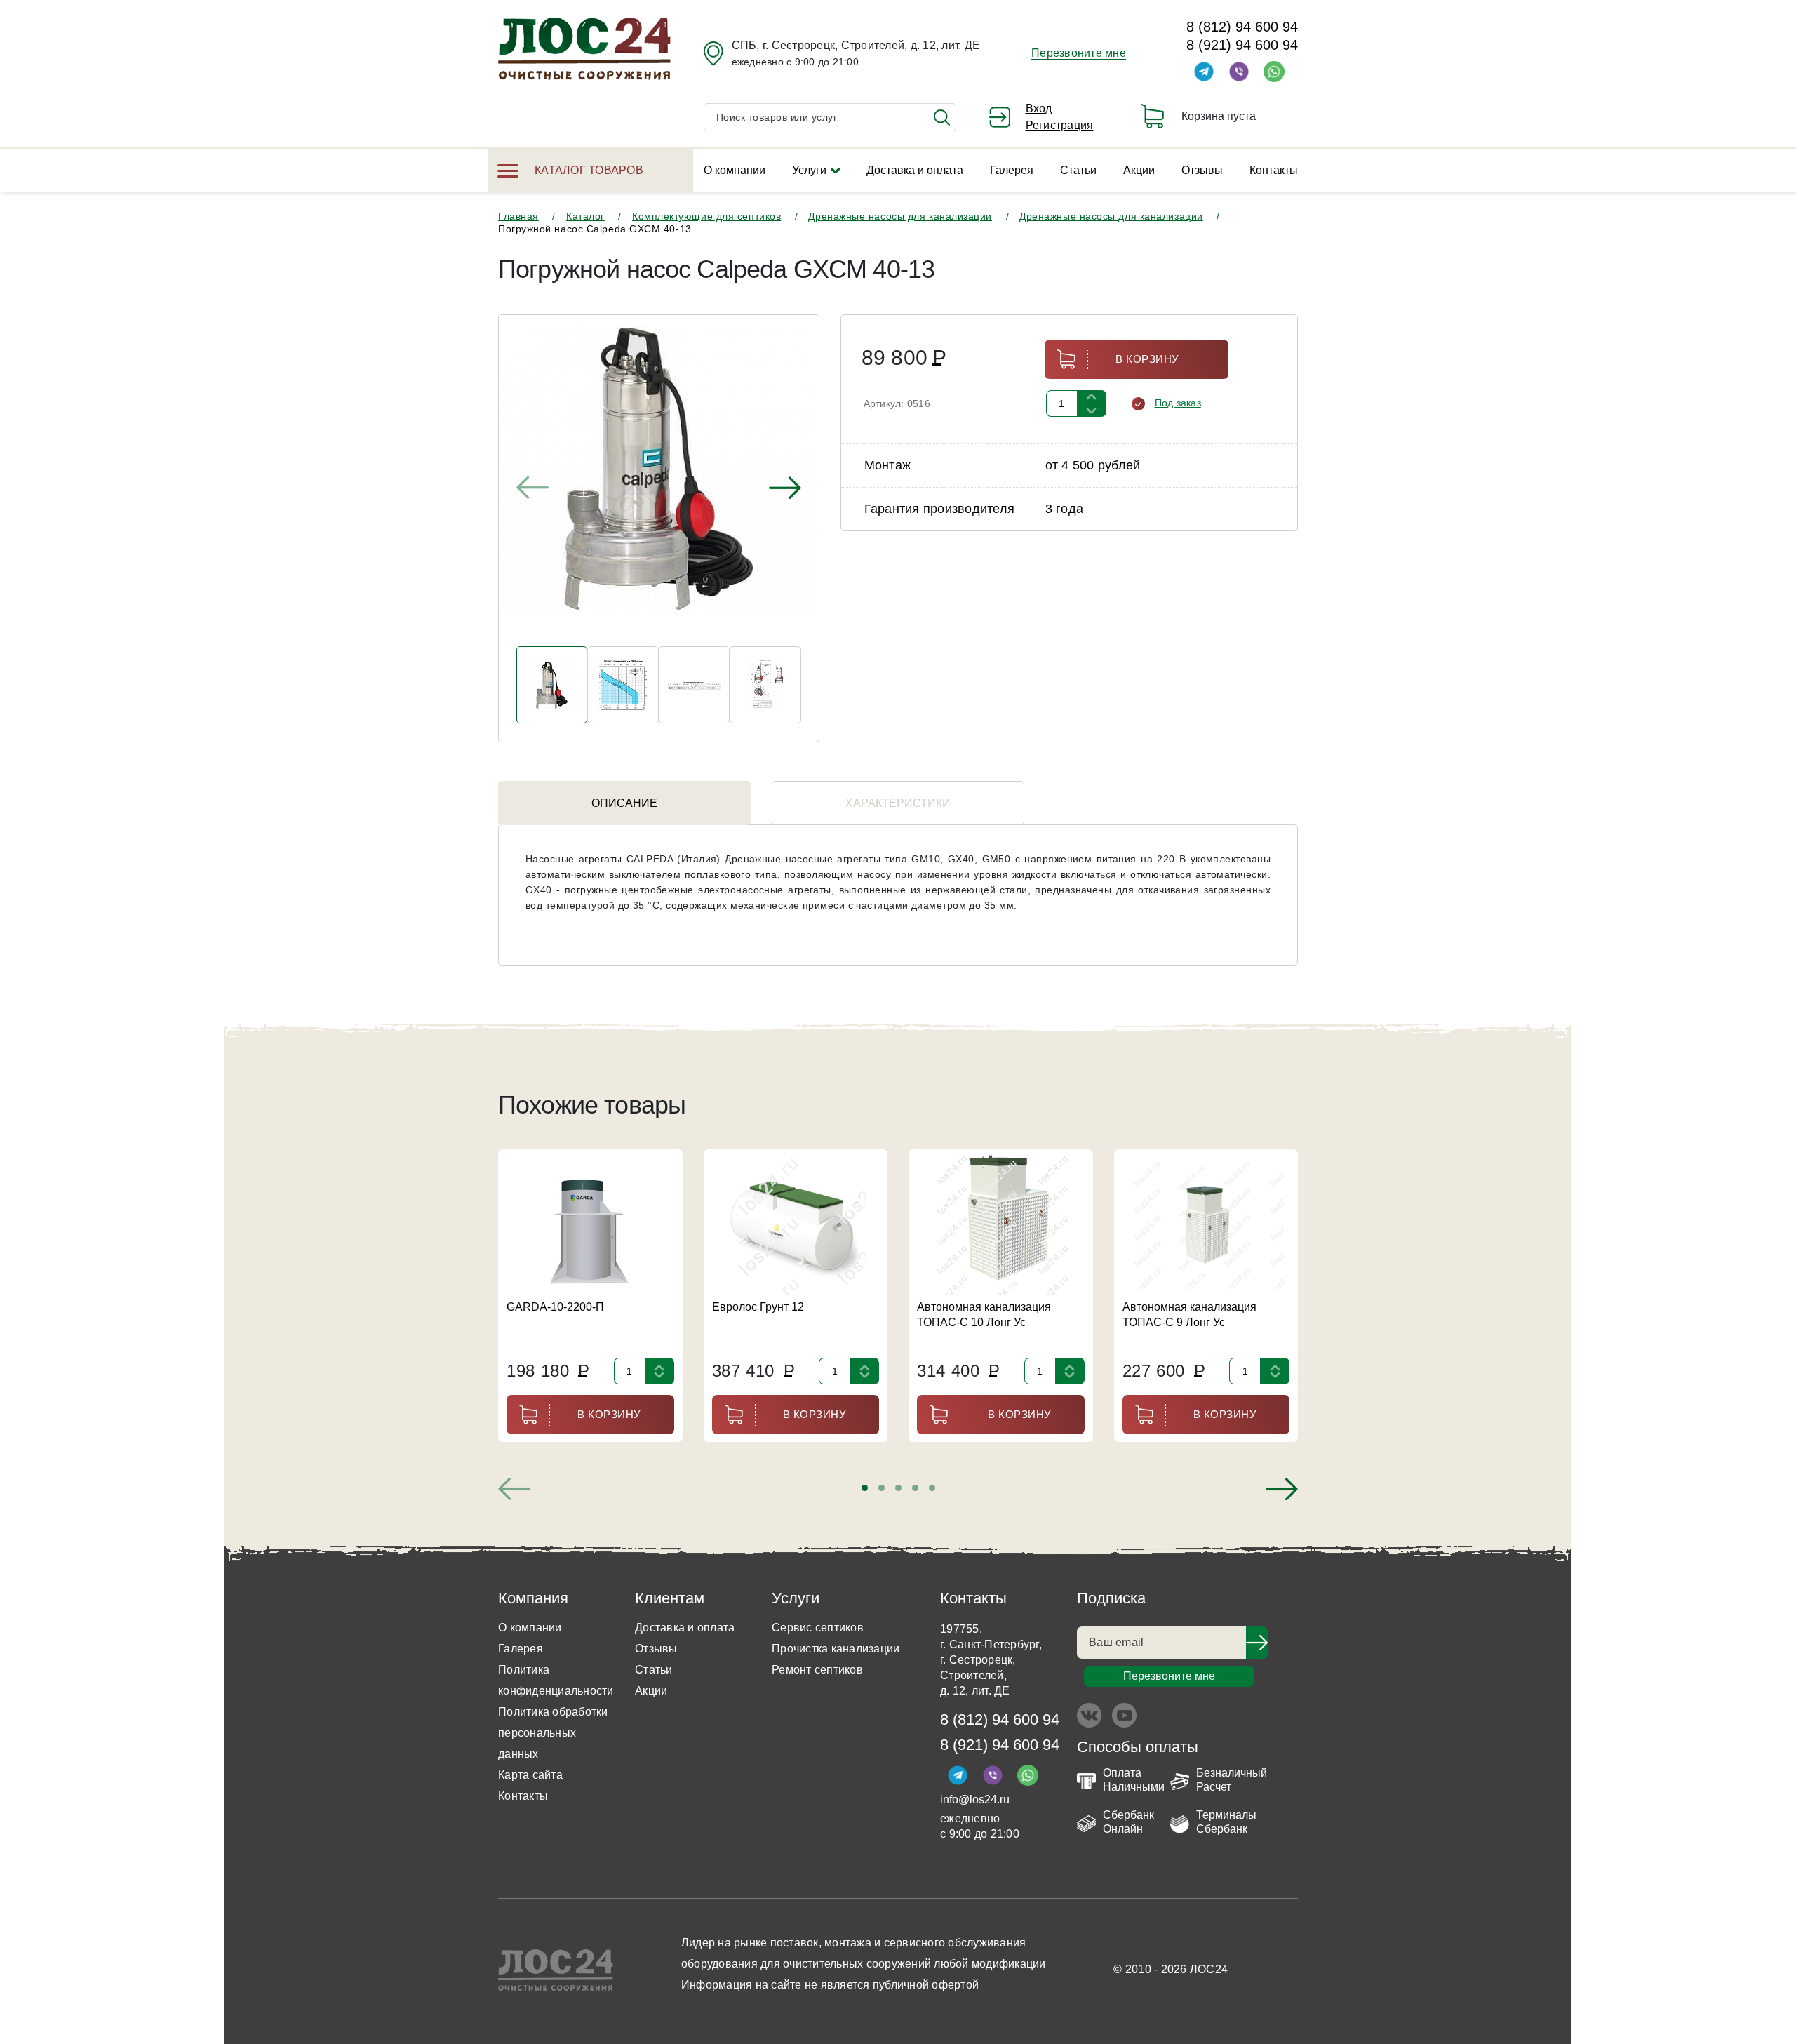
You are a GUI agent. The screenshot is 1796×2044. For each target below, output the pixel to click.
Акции (1139, 170)
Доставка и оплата (915, 170)
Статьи (1078, 170)
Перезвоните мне (1079, 53)
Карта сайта (530, 1775)
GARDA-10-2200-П (555, 1307)
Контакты (1274, 170)
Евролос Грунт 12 (758, 1307)
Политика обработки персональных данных (553, 1733)
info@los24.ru (975, 1799)
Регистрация (1060, 125)
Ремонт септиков (817, 1670)
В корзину (1147, 359)
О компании (735, 170)
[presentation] (532, 488)
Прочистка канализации (836, 1649)
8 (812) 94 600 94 (1242, 27)
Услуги (809, 170)
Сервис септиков (818, 1628)
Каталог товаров (589, 170)
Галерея (1012, 170)
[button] (865, 1488)
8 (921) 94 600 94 (1242, 45)
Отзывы (1202, 170)
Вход (1039, 108)
